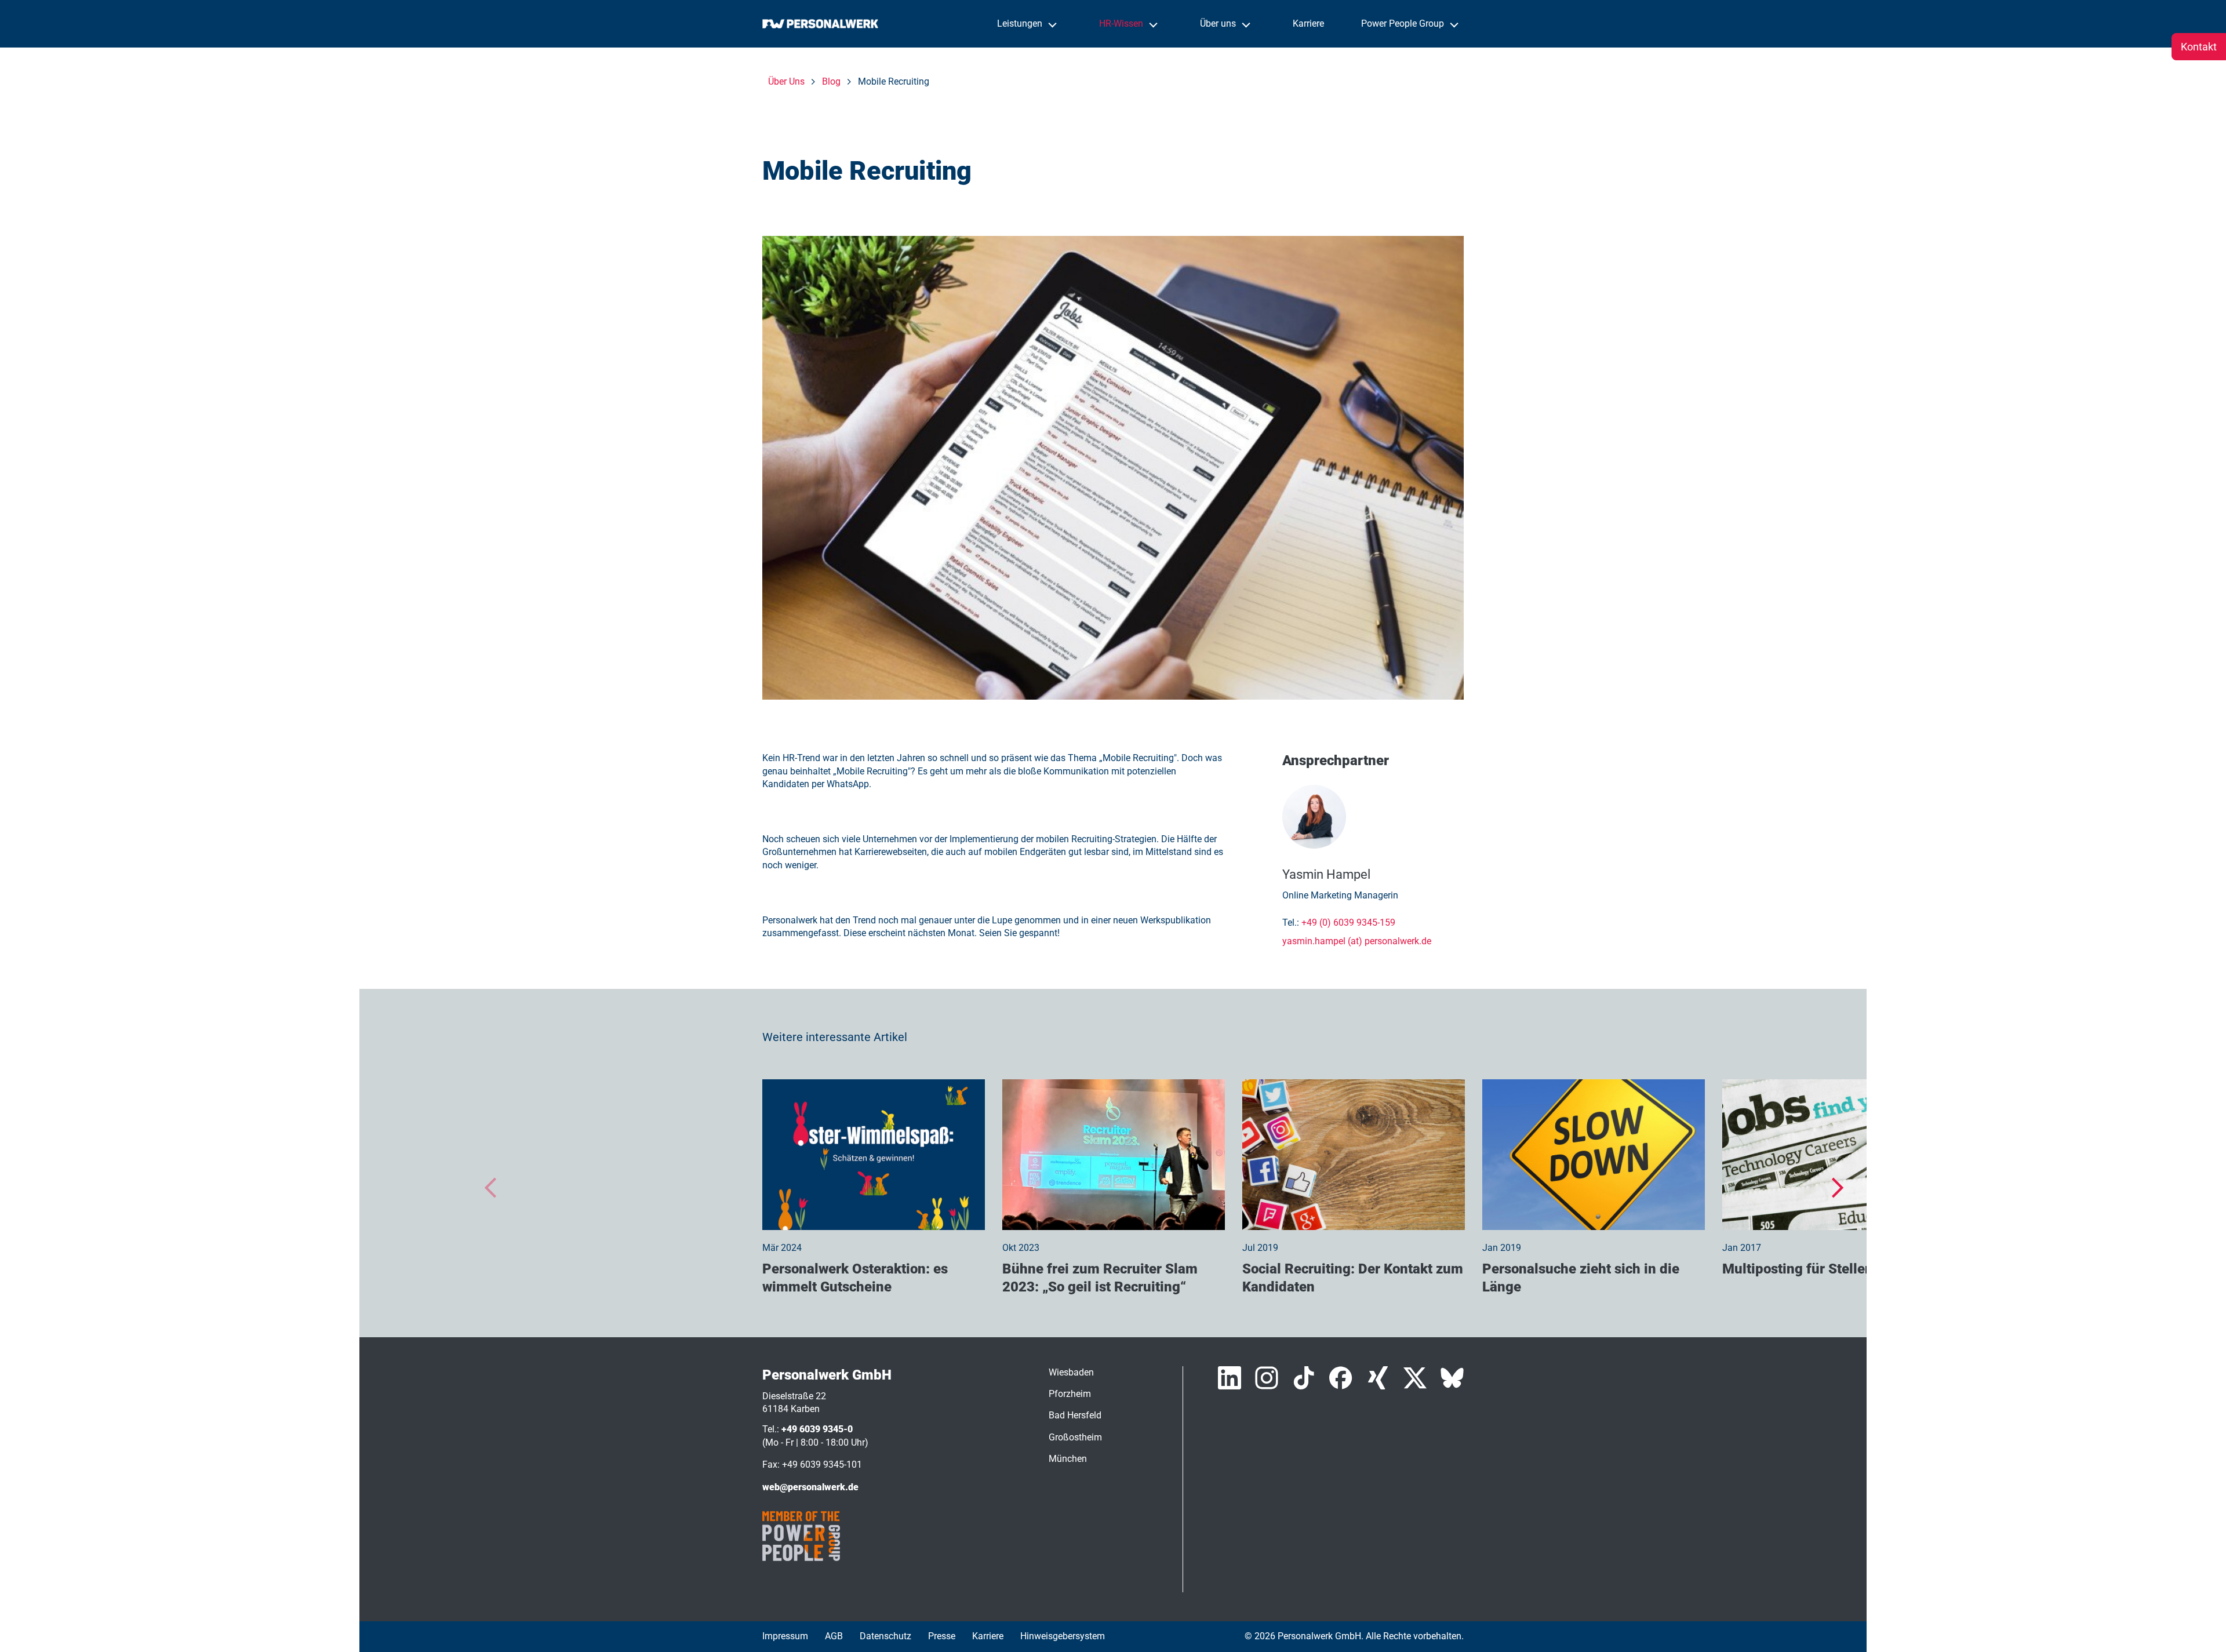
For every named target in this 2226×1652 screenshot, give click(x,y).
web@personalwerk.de (810, 1487)
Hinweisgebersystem (1063, 1636)
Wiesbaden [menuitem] (1071, 1372)
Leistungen (1021, 23)
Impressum (785, 1636)
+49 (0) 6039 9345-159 (1348, 923)
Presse (942, 1636)
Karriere (1308, 23)
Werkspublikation (1176, 920)
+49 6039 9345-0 (817, 1429)
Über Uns (786, 81)
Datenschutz (885, 1636)
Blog (831, 81)
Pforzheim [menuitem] (1070, 1394)
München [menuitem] (1068, 1459)
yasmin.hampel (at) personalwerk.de (1357, 941)
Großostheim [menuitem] (1075, 1437)
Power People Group (1404, 23)
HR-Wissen (1122, 23)
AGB (834, 1636)
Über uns (1219, 23)
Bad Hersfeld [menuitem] (1075, 1415)
